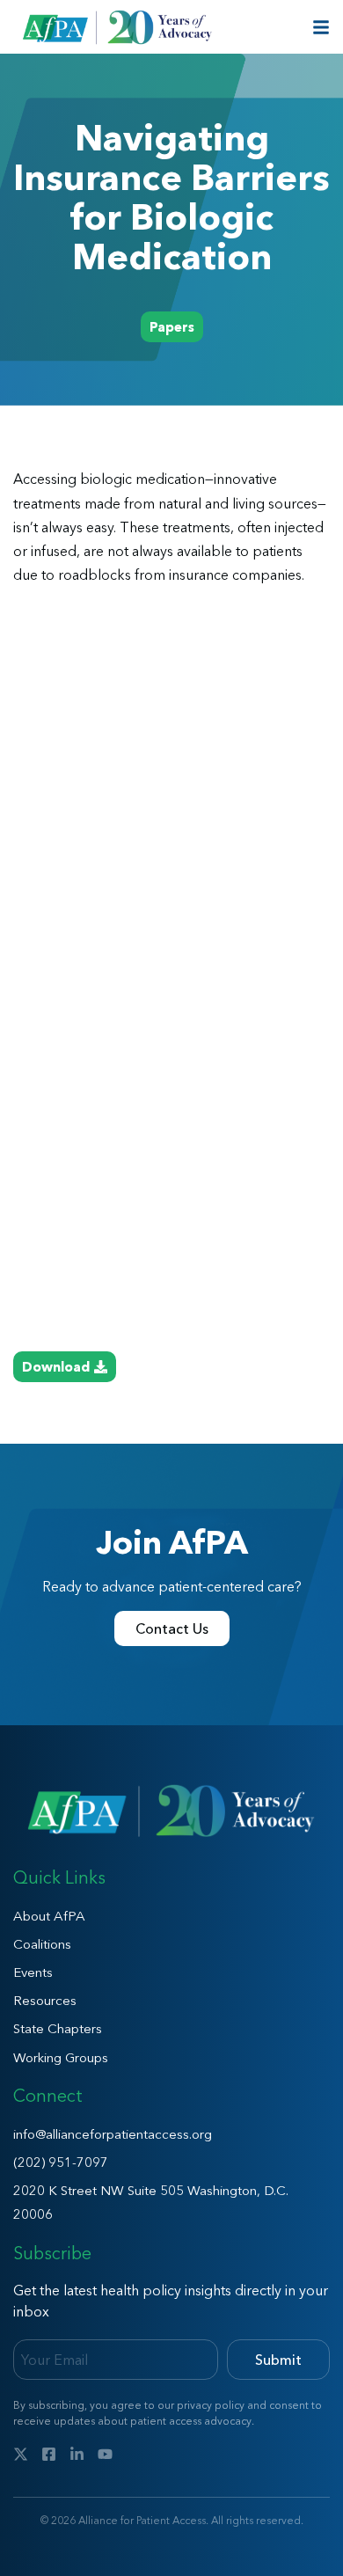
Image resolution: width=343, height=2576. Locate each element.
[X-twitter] (21, 2454)
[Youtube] (105, 2454)
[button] (172, 327)
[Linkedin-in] (77, 2454)
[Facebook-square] (49, 2454)
